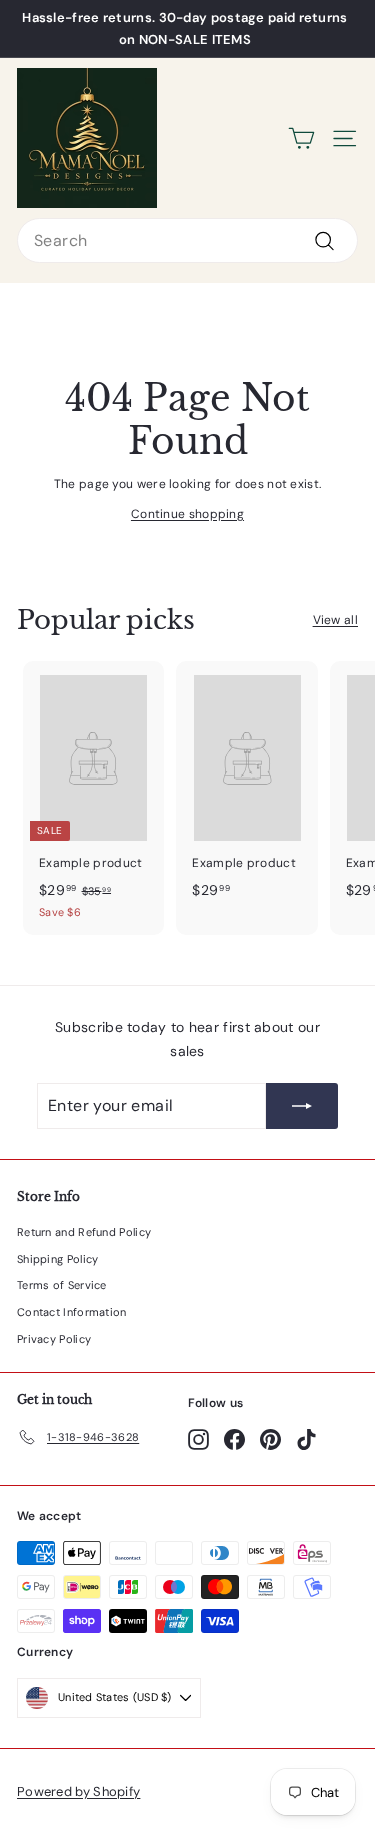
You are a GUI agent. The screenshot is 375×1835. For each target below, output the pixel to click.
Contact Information (72, 1312)
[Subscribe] (302, 1105)
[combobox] (187, 240)
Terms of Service (62, 1285)
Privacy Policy (54, 1339)
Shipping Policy (58, 1259)
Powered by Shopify (78, 1791)
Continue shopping (187, 514)
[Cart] (301, 138)
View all (335, 620)
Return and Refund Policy (84, 1232)
